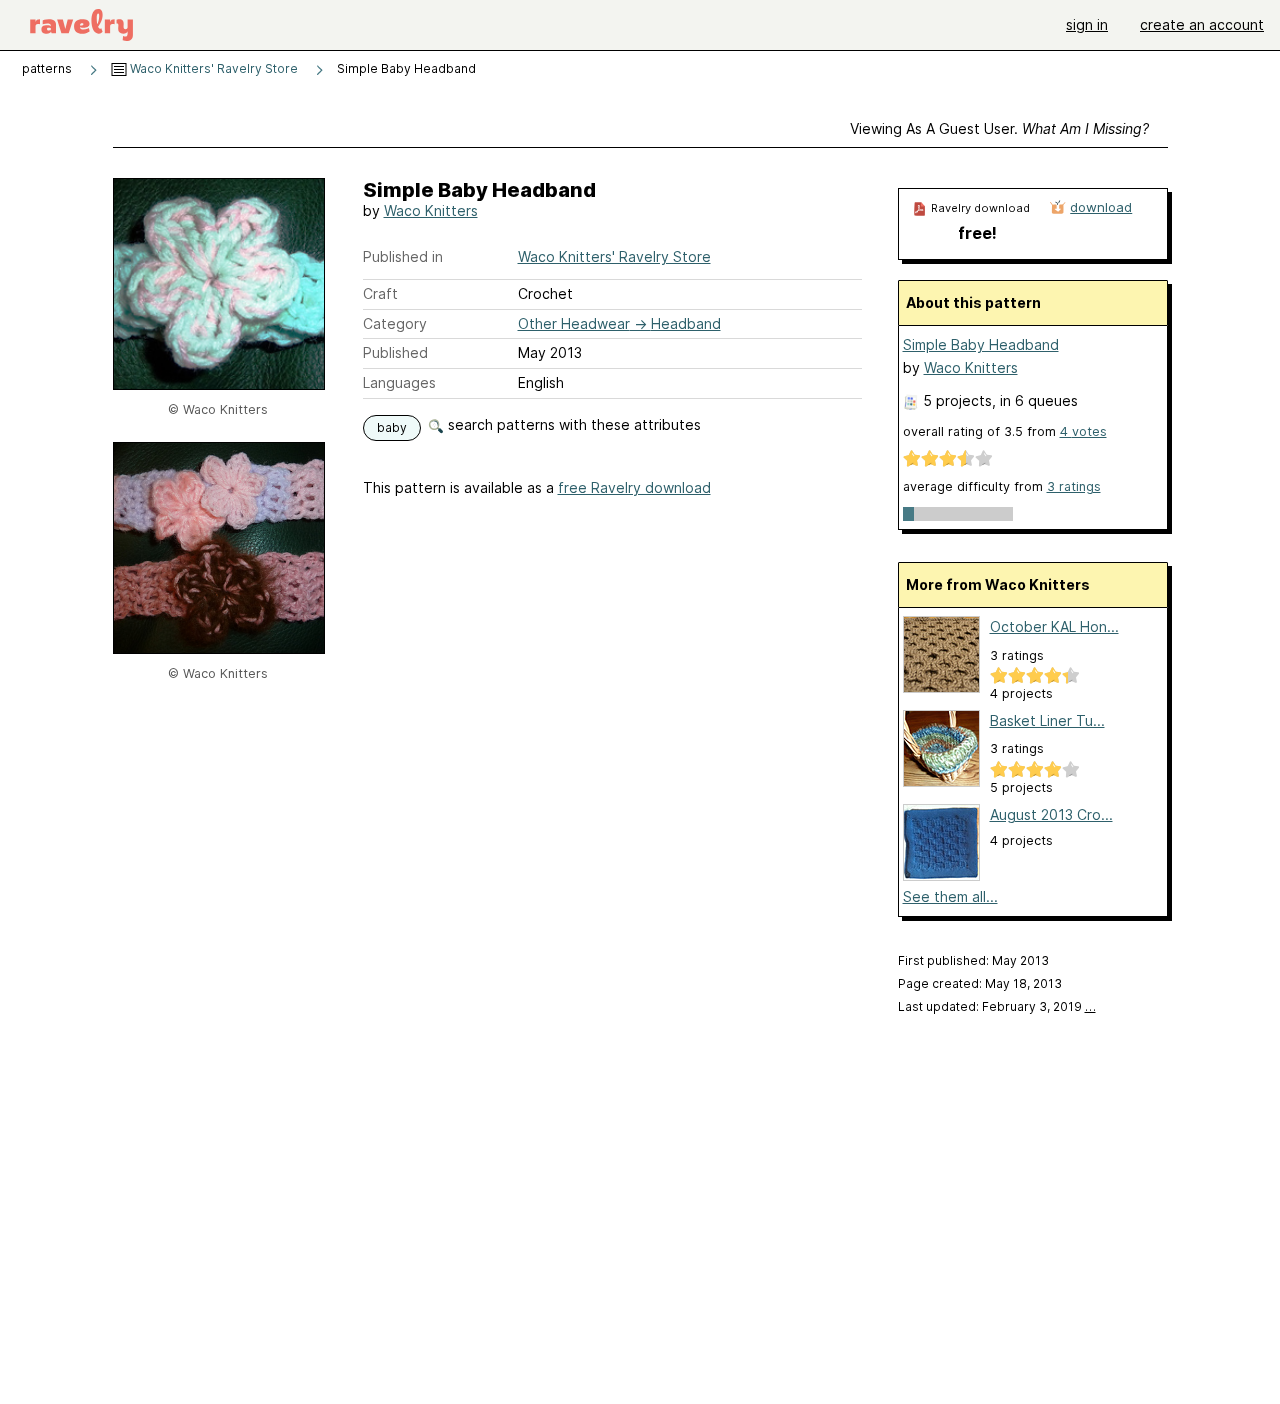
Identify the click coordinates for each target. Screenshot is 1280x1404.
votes (1083, 431)
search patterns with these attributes (572, 424)
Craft (380, 293)
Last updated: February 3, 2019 (997, 1006)
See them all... (950, 896)
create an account (1202, 24)
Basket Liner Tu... (1047, 720)
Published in (403, 256)
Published (395, 352)
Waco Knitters (431, 210)
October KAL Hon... (1054, 626)
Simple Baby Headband (981, 344)
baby (392, 427)
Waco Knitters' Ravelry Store (212, 68)
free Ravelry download (634, 487)
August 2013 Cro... (1051, 814)
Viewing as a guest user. (999, 128)
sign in (1087, 24)
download (1101, 207)
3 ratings (1074, 486)
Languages (399, 382)
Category (395, 323)
